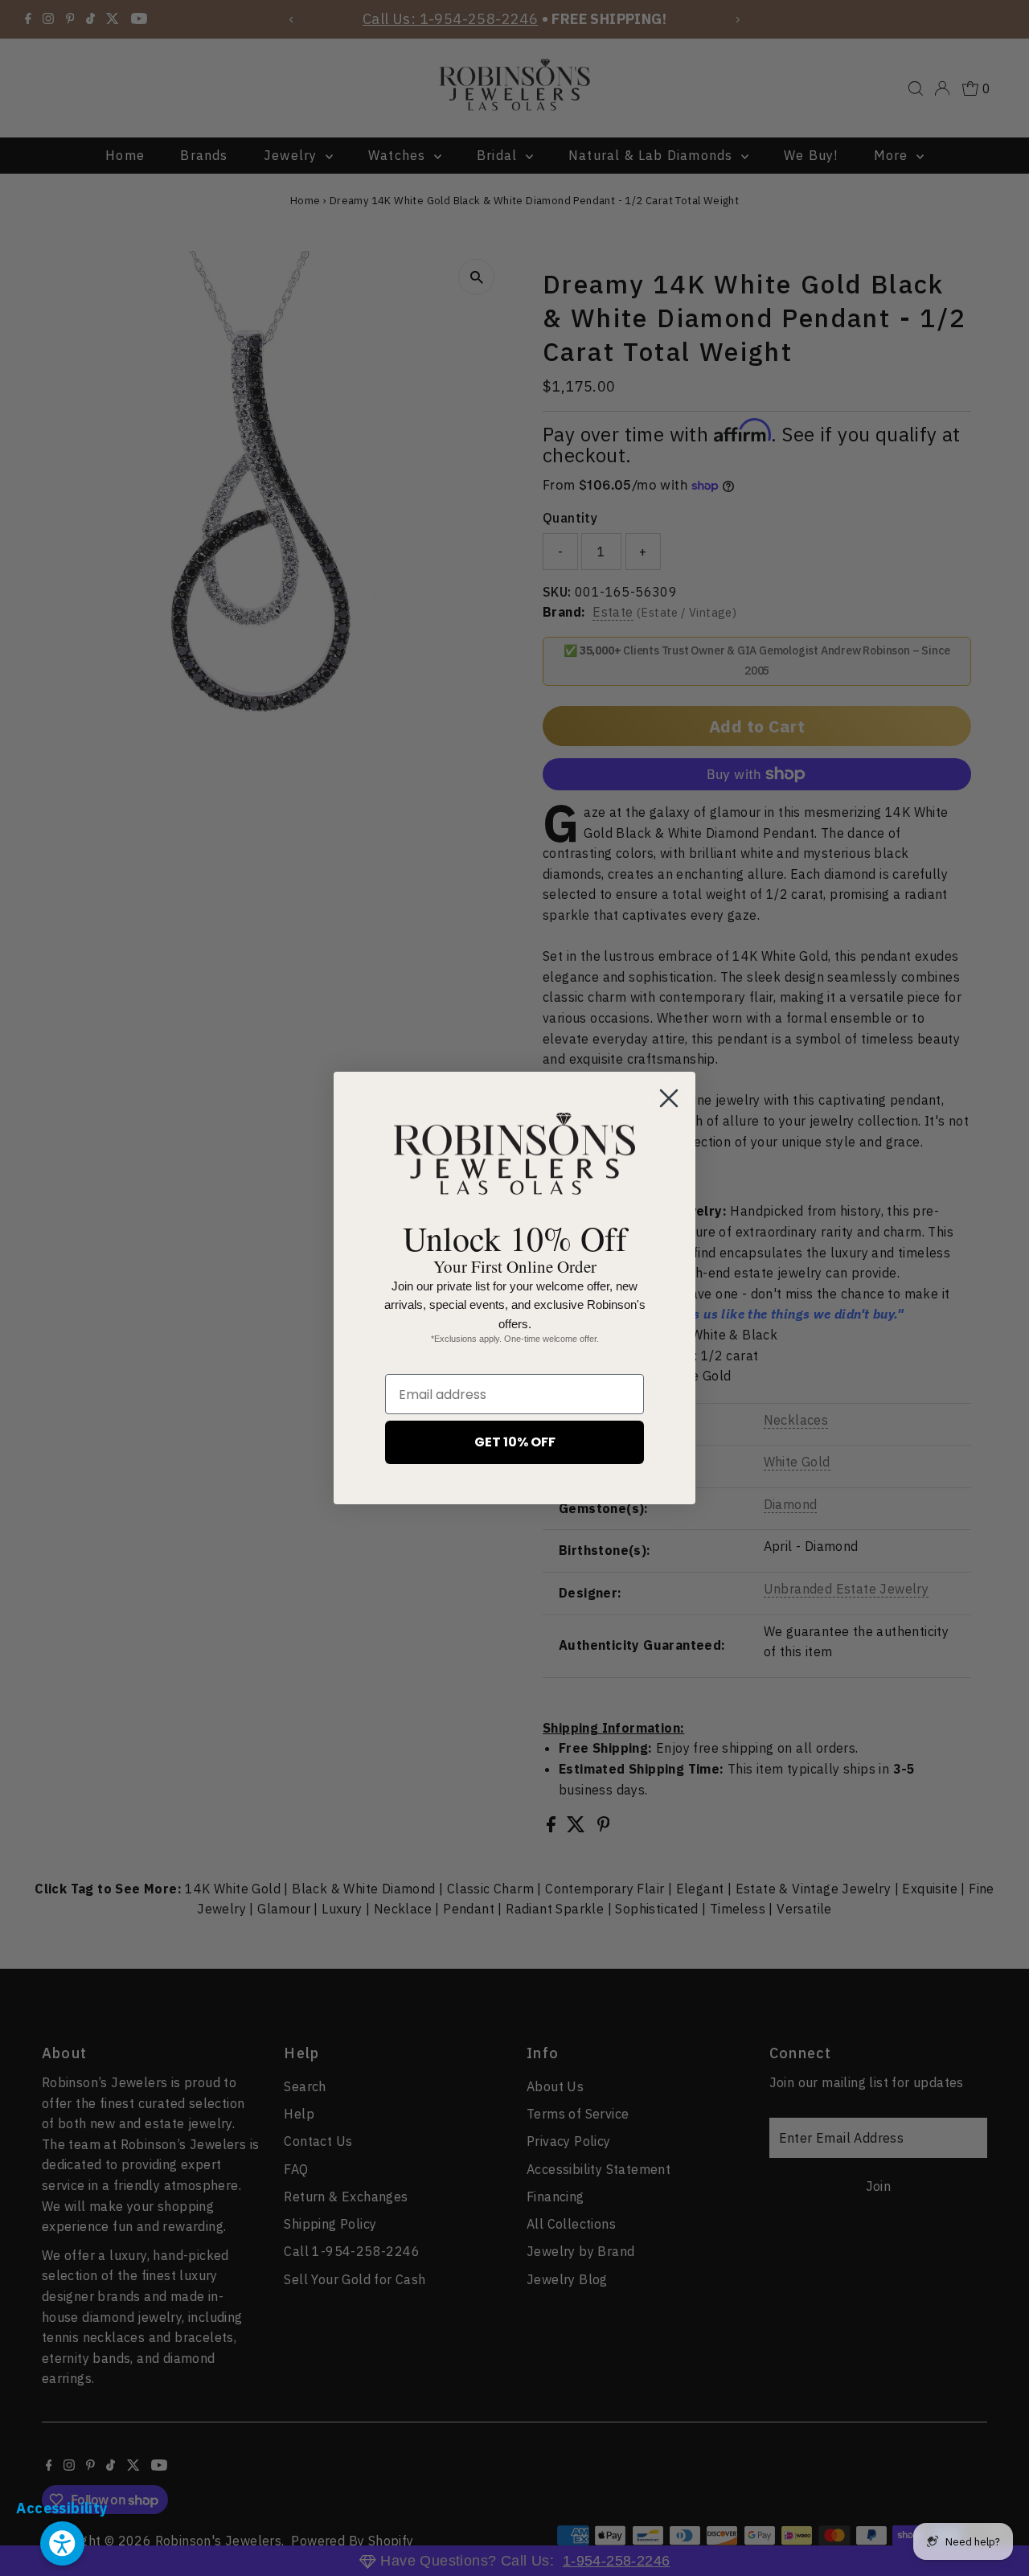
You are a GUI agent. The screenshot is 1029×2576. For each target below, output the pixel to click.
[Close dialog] (669, 1098)
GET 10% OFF (515, 1442)
